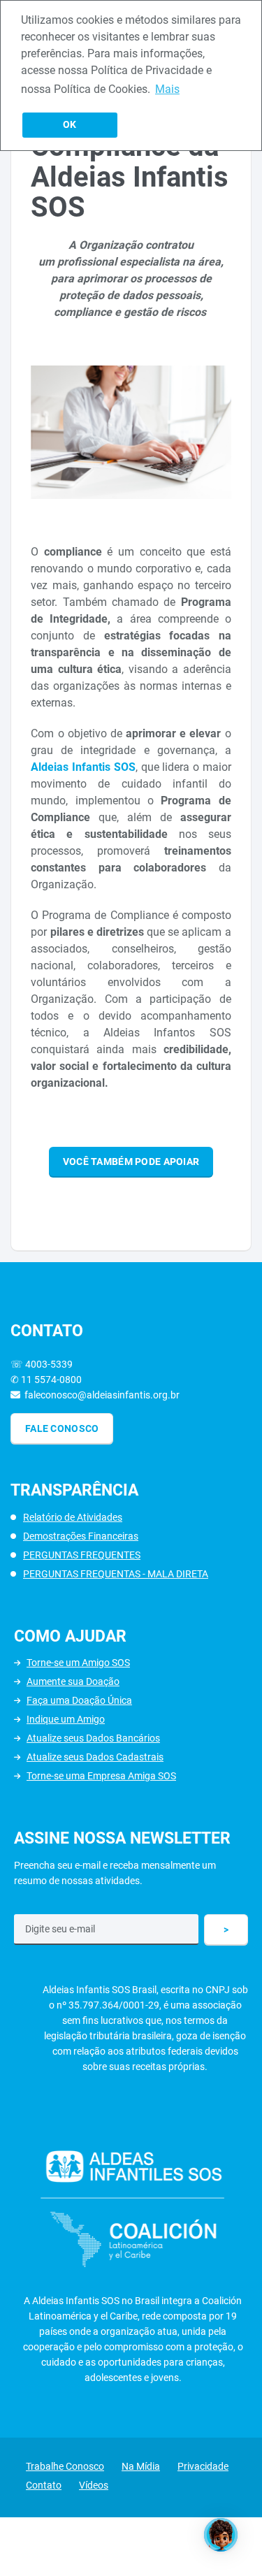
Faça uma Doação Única (79, 1700)
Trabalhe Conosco (65, 2466)
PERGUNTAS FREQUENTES (82, 1555)
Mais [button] (167, 89)
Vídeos (94, 2485)
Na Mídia (141, 2466)
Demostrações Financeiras (81, 1536)
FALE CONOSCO (62, 1428)
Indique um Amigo (66, 1719)
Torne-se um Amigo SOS (78, 1663)
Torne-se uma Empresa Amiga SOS (101, 1776)
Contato (44, 2485)
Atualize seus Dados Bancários (93, 1738)
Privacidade (203, 2466)
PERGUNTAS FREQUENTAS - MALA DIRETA (116, 1574)
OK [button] (70, 125)
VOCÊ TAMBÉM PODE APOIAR (131, 1162)
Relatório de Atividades (73, 1517)
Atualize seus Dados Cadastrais (95, 1757)
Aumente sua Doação (73, 1681)
